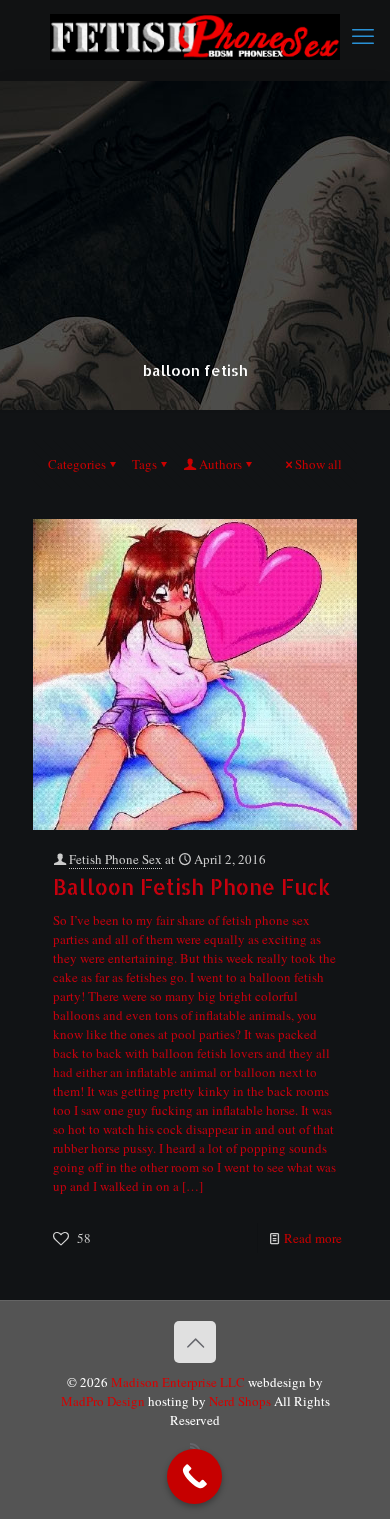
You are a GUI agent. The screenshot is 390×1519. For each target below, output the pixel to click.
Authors (220, 464)
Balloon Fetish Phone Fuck (191, 886)
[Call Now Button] (194, 1476)
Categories (77, 464)
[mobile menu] (363, 35)
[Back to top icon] (195, 1342)
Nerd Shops (240, 1401)
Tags (144, 464)
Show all (318, 464)
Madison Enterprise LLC (179, 1382)
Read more (313, 1238)
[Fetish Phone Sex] (195, 35)
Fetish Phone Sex (115, 859)
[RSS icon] (195, 1448)
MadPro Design (104, 1401)
